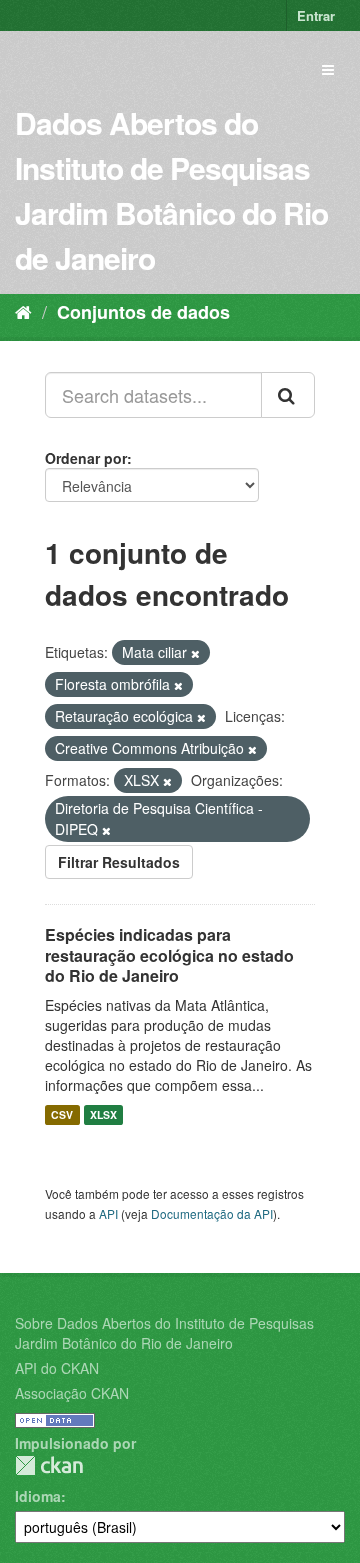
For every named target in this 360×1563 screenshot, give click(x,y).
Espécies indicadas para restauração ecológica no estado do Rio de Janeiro (169, 955)
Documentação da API (212, 1213)
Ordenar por (86, 458)
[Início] (23, 311)
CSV (62, 1114)
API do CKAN (57, 1368)
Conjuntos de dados (143, 312)
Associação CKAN (72, 1393)
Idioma (38, 1496)
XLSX (103, 1114)
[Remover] (195, 653)
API (108, 1213)
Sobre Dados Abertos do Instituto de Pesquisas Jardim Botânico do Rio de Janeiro (164, 1333)
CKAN (49, 1465)
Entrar (316, 15)
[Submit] (288, 395)
